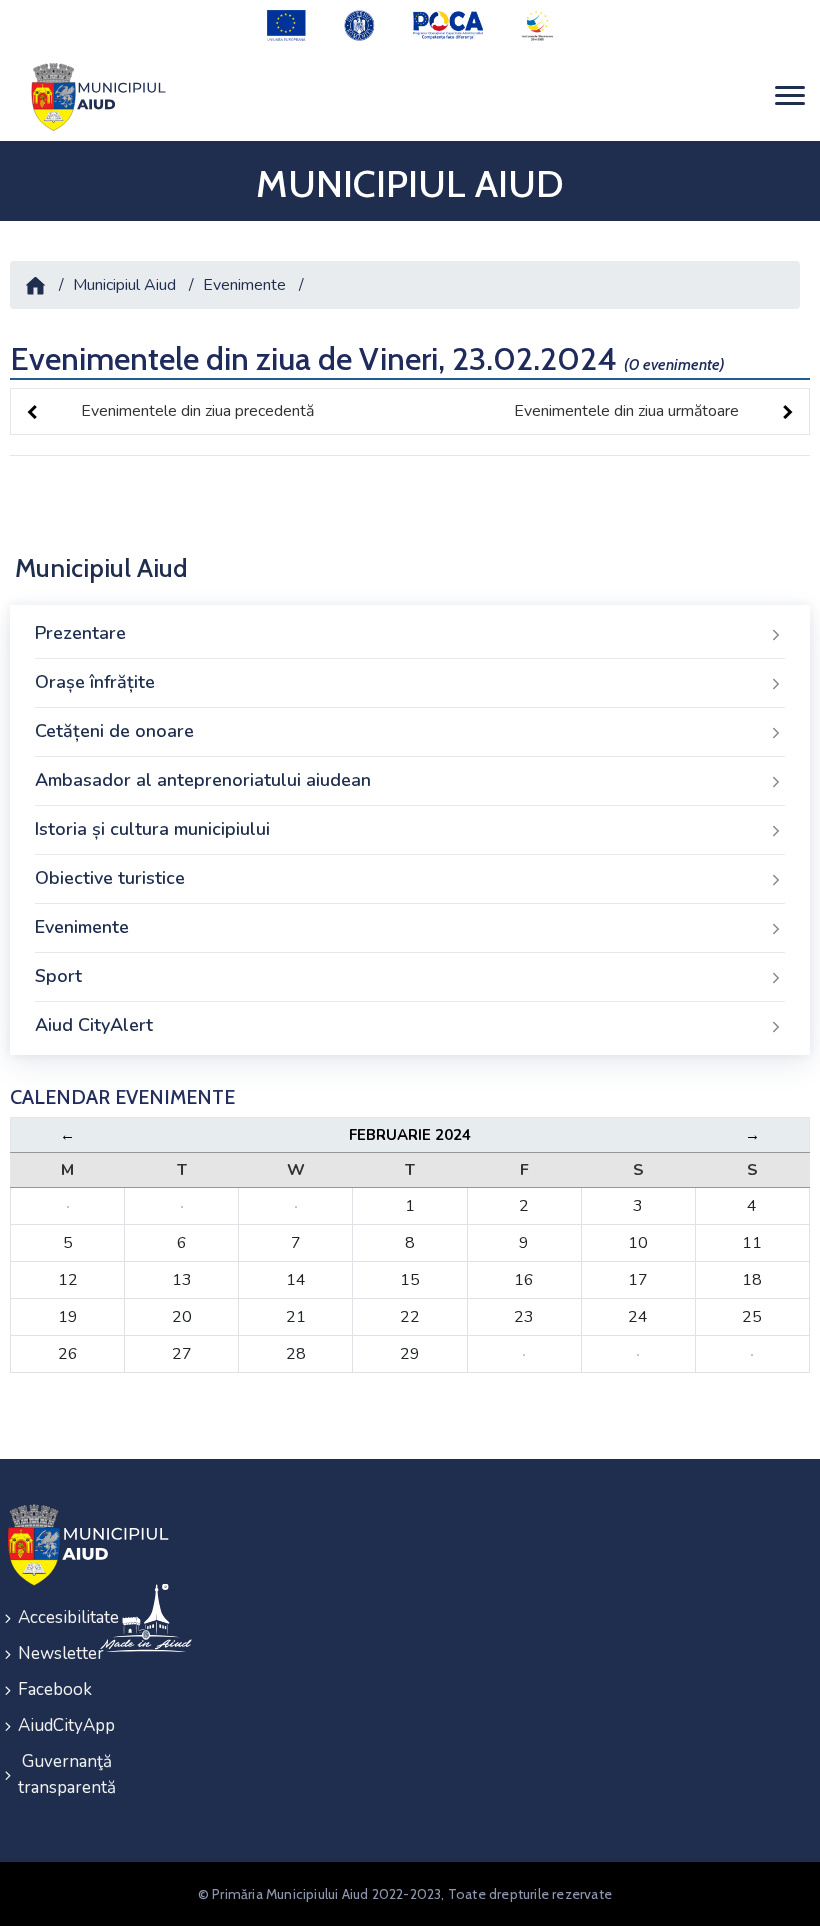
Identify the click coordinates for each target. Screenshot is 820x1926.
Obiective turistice (110, 878)
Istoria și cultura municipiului (152, 829)
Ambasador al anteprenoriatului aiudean (203, 780)
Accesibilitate (46, 1617)
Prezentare (80, 633)
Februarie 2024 (410, 1135)
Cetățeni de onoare (114, 731)
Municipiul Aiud (124, 285)
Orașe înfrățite (95, 682)
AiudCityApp (46, 1725)
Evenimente (244, 285)
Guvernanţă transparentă (46, 1774)
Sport (58, 976)
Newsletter (46, 1653)
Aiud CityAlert (94, 1025)
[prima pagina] (95, 96)
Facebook (46, 1689)
